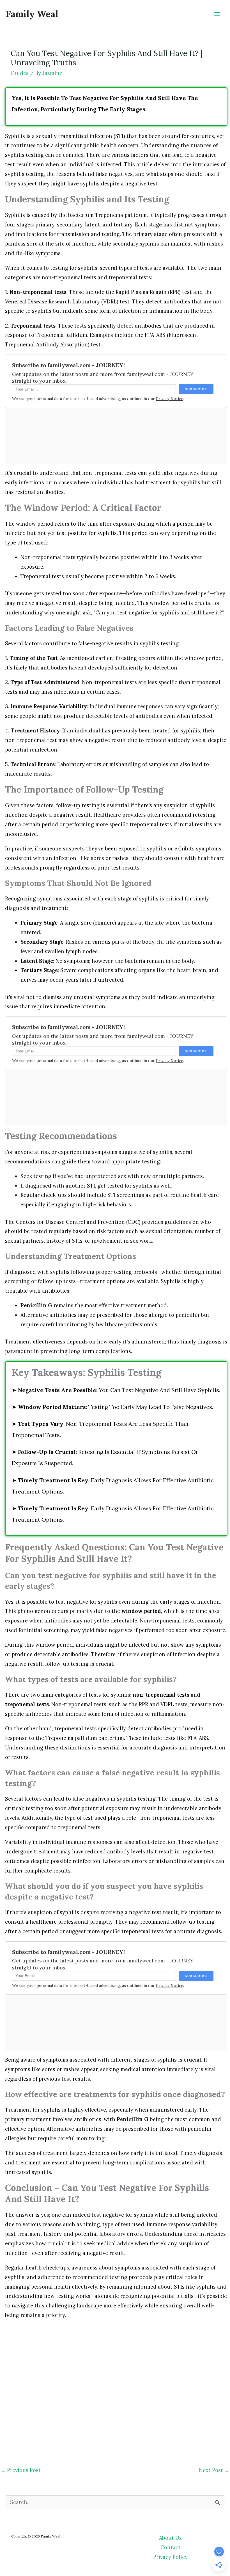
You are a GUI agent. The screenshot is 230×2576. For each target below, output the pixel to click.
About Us (170, 2538)
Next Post (214, 2470)
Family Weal (32, 14)
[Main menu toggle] (217, 14)
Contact (171, 2547)
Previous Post (21, 2470)
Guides (20, 73)
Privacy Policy (170, 2557)
